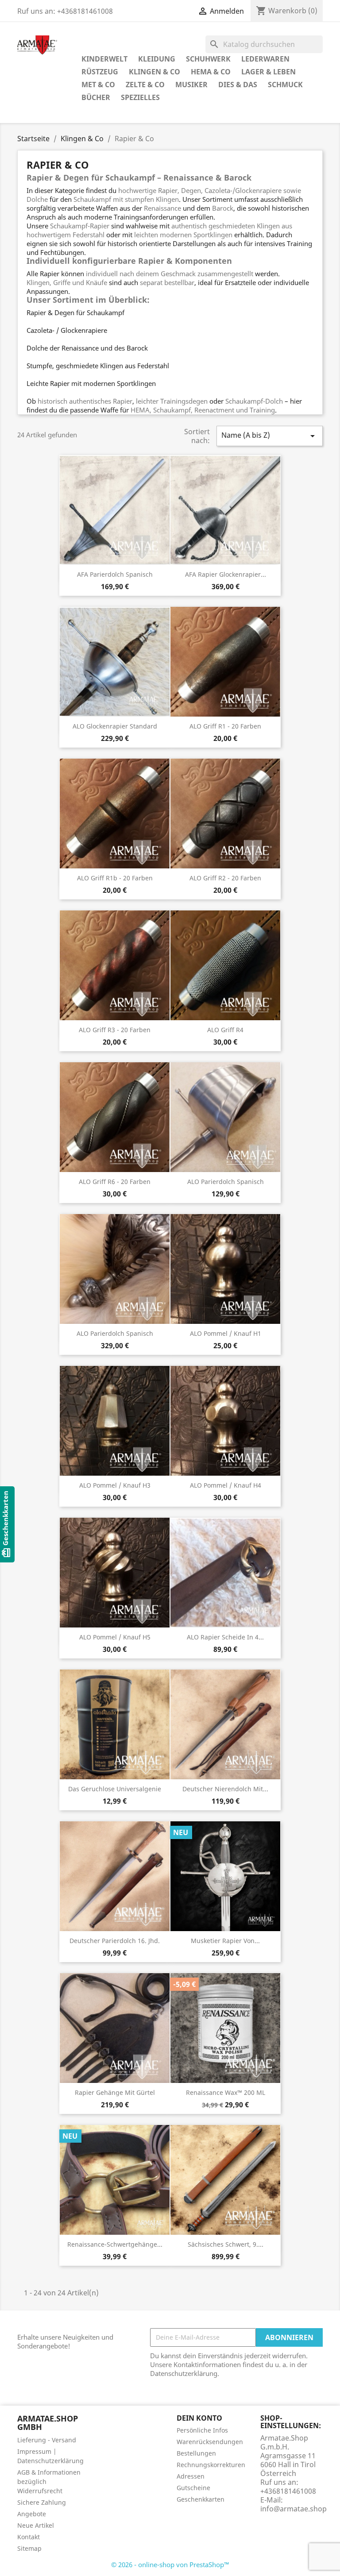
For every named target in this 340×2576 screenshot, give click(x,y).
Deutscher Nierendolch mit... (225, 1789)
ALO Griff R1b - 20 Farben (115, 878)
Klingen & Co (155, 72)
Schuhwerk (208, 59)
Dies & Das (238, 85)
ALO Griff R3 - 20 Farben (115, 1030)
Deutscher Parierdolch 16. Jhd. (115, 1941)
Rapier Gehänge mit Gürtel (115, 2092)
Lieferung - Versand (47, 2440)
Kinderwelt (104, 59)
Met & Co (98, 85)
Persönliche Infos (202, 2430)
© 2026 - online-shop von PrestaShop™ (170, 2564)
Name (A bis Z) (270, 436)
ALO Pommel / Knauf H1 (226, 1333)
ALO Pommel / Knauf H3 (115, 1485)
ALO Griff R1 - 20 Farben (225, 726)
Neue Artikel (36, 2525)
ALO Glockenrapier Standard (115, 726)
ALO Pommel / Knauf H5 (115, 1637)
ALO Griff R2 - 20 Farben (225, 878)
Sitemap (29, 2548)
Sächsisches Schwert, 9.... (226, 2244)
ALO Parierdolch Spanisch (115, 1333)
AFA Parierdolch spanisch (115, 574)
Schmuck (285, 85)
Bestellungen (196, 2453)
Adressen (191, 2476)
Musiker (191, 85)
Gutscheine (193, 2488)
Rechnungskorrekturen (211, 2465)
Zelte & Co (145, 85)
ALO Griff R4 (225, 1030)
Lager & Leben (269, 72)
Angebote (32, 2514)
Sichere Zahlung (42, 2502)
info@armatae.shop (294, 2509)
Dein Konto (199, 2418)
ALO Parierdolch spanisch (226, 1182)
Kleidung (157, 59)
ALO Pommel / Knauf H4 (226, 1485)
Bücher (96, 97)
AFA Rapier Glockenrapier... (226, 574)
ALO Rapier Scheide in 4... (225, 1637)
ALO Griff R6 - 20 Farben (115, 1182)
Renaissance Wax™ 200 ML (226, 2092)
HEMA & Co (211, 72)
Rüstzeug (100, 72)
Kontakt (29, 2537)
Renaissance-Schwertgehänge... (115, 2244)
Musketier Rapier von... (225, 1941)
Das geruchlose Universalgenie (115, 1789)
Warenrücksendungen (210, 2442)
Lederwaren (265, 59)
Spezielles (140, 97)
